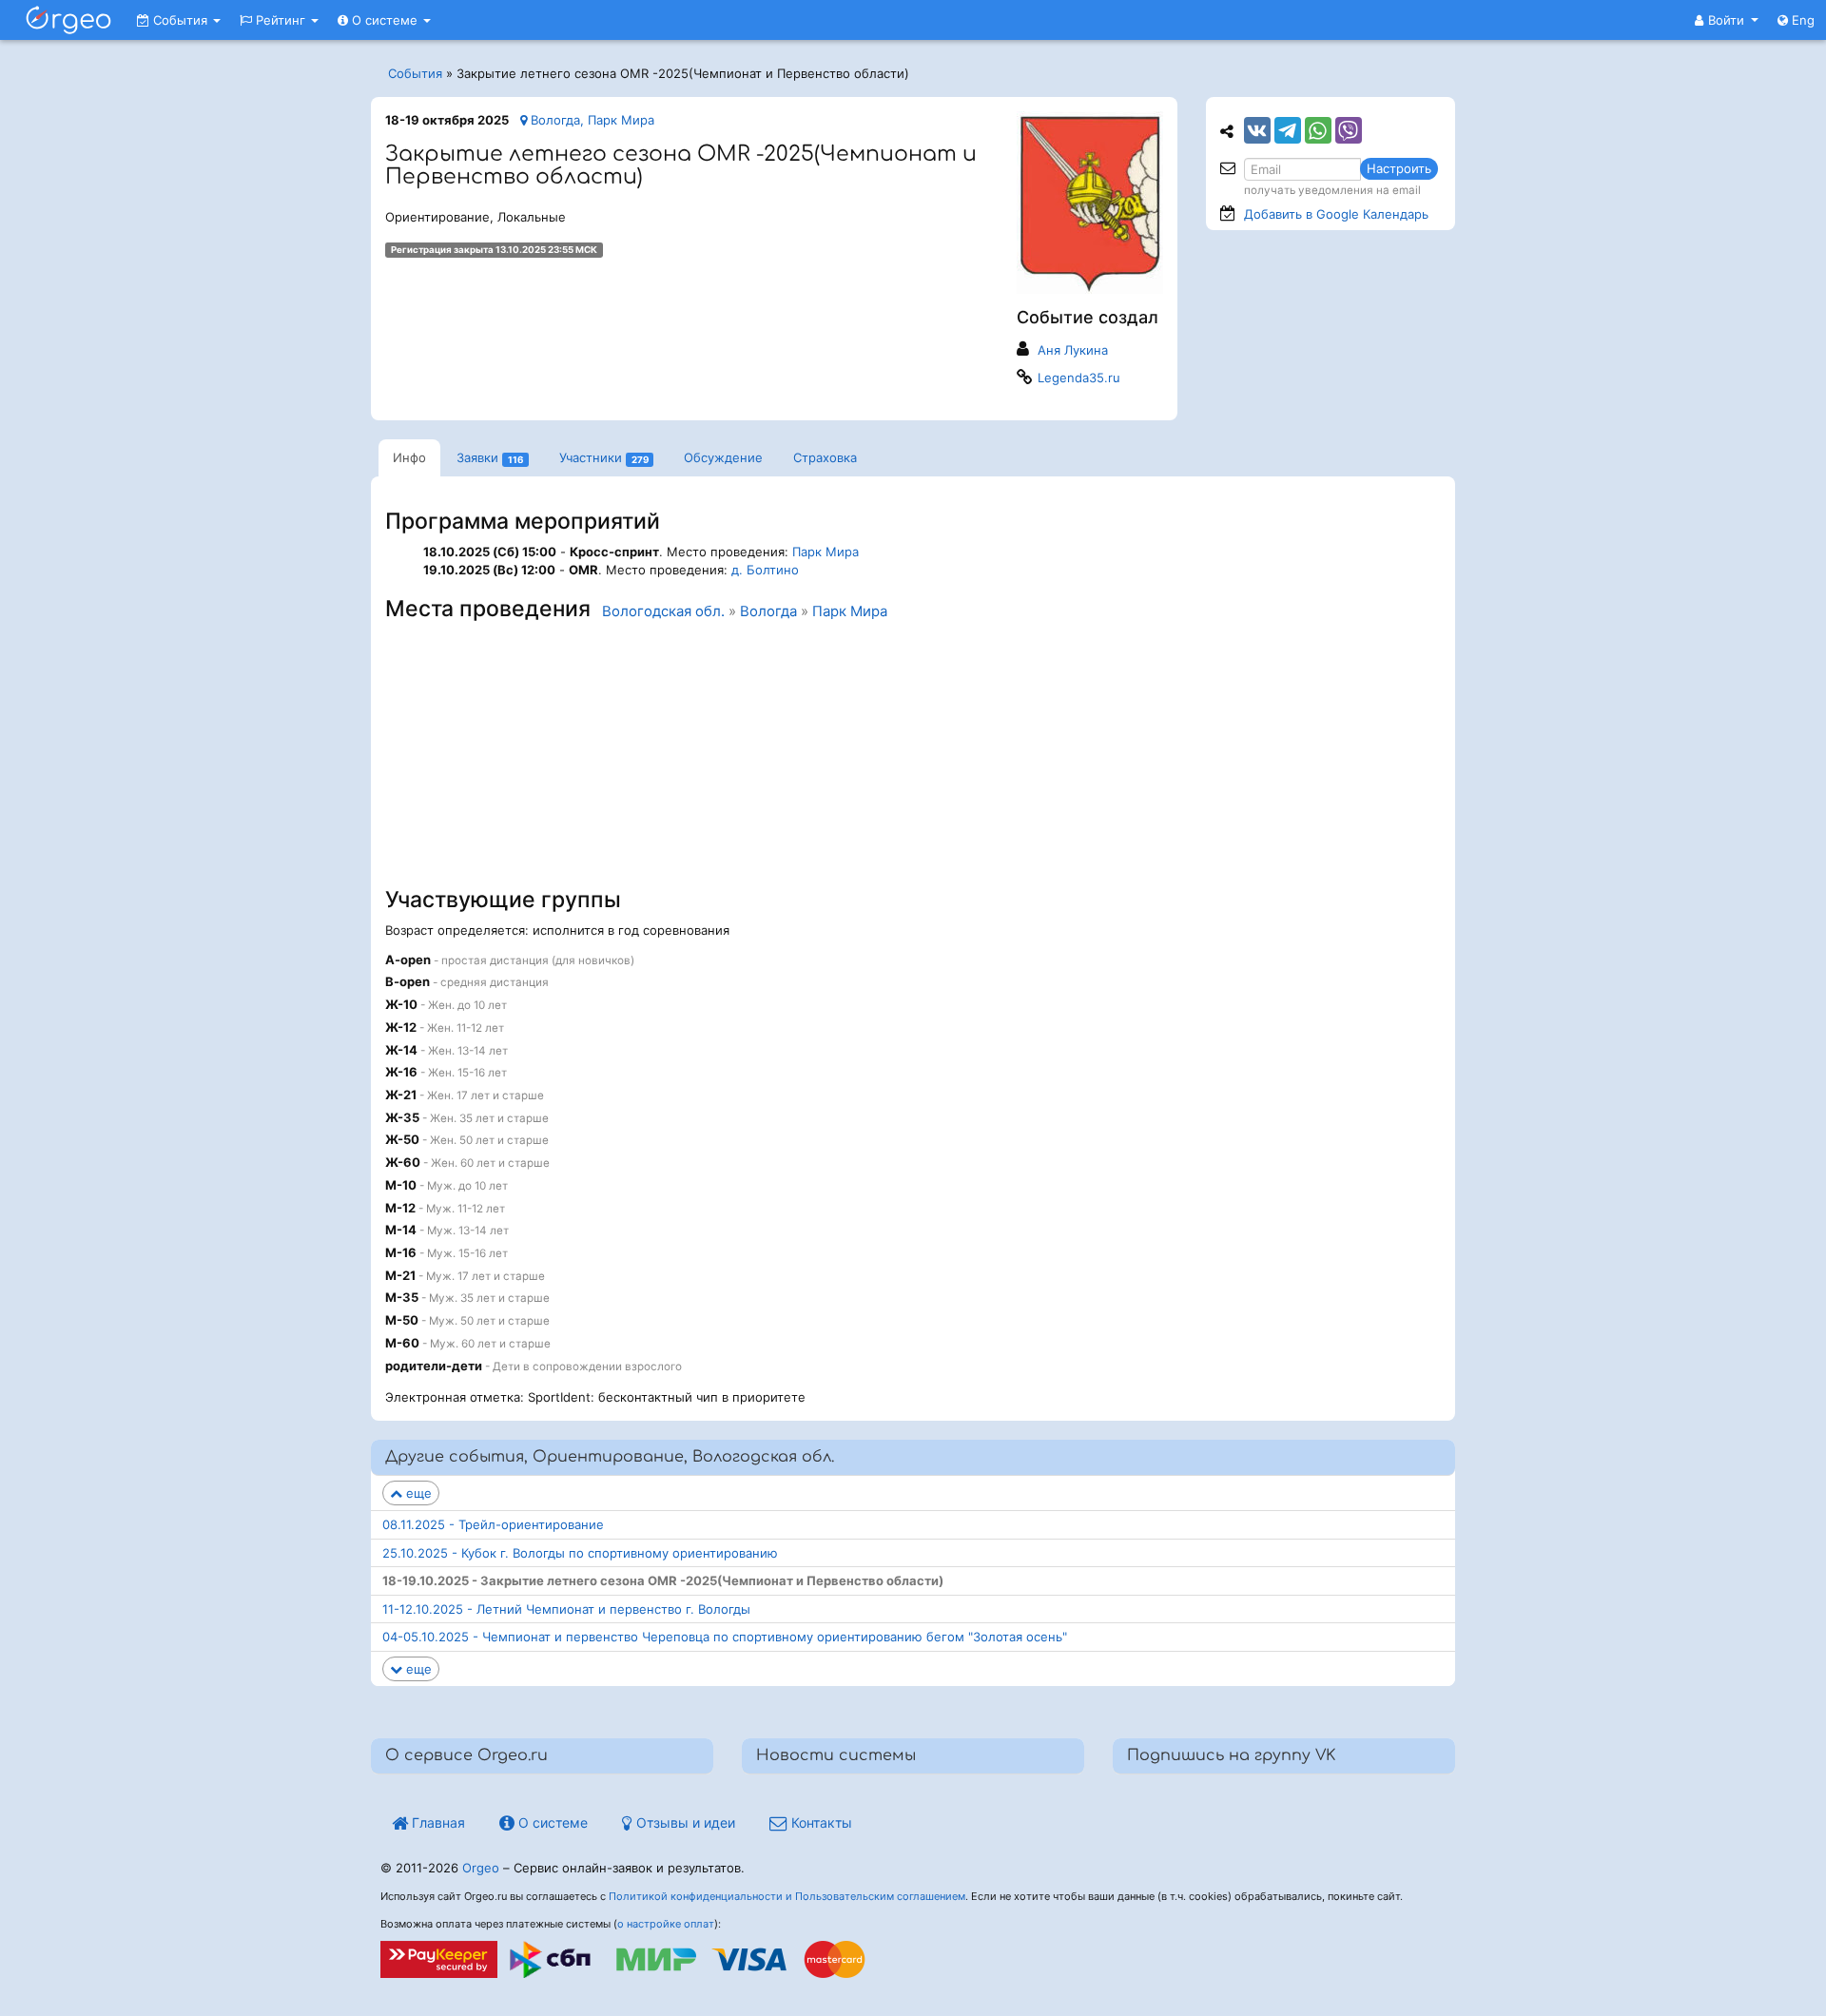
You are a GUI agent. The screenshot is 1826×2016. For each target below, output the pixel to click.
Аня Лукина (1073, 350)
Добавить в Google (1336, 214)
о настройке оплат (666, 1924)
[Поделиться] (1257, 130)
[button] (1727, 20)
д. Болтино (765, 570)
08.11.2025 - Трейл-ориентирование (493, 1524)
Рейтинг (281, 20)
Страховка (825, 457)
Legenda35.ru (1079, 378)
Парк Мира (826, 552)
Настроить (1399, 168)
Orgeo (481, 1868)
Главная (437, 1822)
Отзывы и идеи (684, 1822)
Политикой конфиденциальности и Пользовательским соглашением (787, 1896)
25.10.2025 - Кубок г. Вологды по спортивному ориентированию (580, 1553)
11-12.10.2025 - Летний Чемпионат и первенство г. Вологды (566, 1609)
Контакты (820, 1822)
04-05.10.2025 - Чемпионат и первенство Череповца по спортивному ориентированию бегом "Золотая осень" (725, 1637)
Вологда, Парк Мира (591, 120)
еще (417, 1493)
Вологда (768, 611)
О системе (385, 20)
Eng (1801, 20)
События (180, 20)
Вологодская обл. (663, 611)
